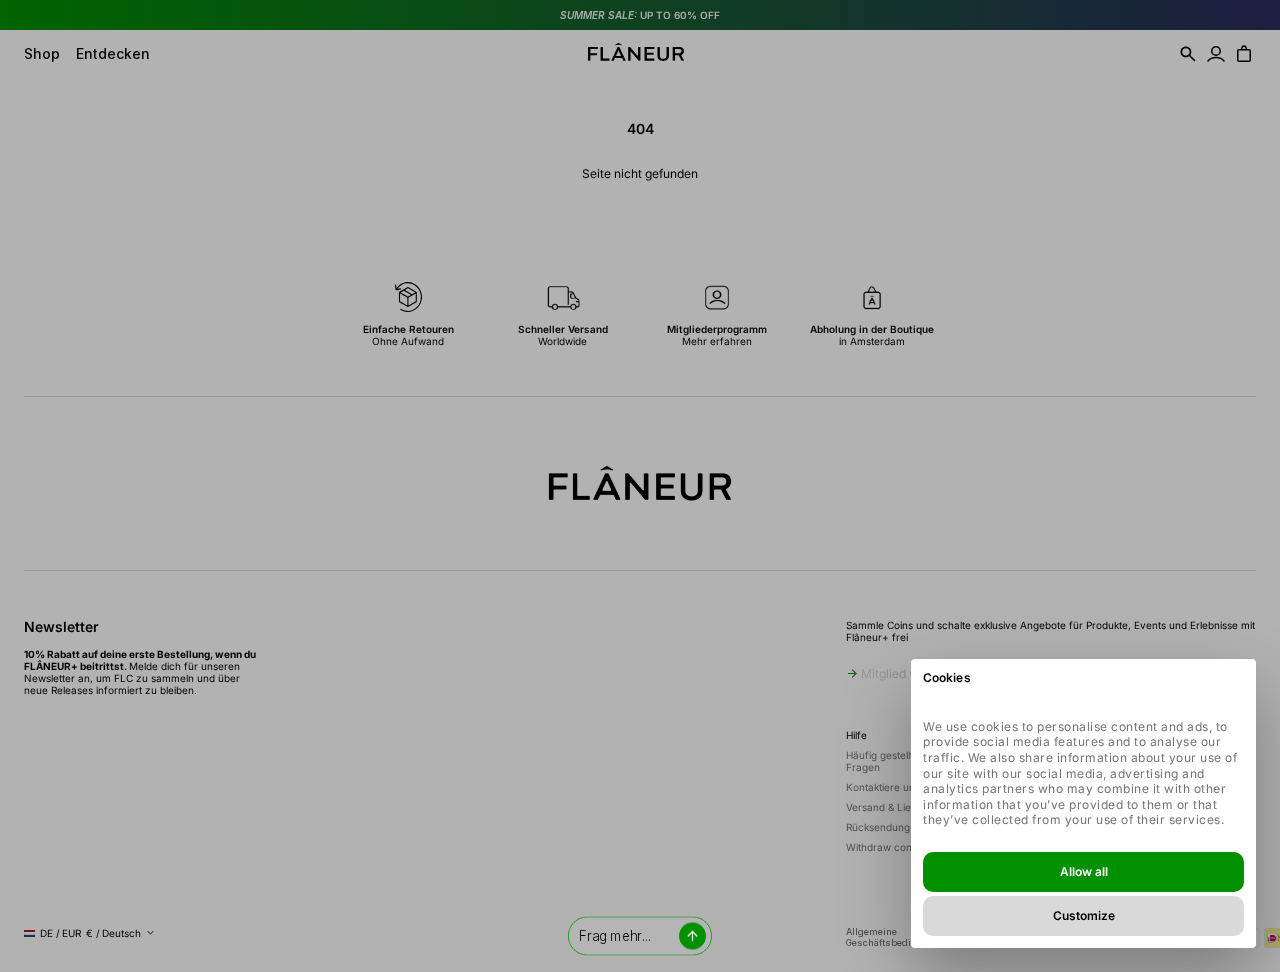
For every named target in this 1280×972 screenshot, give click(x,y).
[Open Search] (1188, 54)
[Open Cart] (1244, 54)
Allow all (1084, 871)
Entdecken (113, 53)
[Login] (1216, 54)
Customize (1084, 915)
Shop (42, 53)
